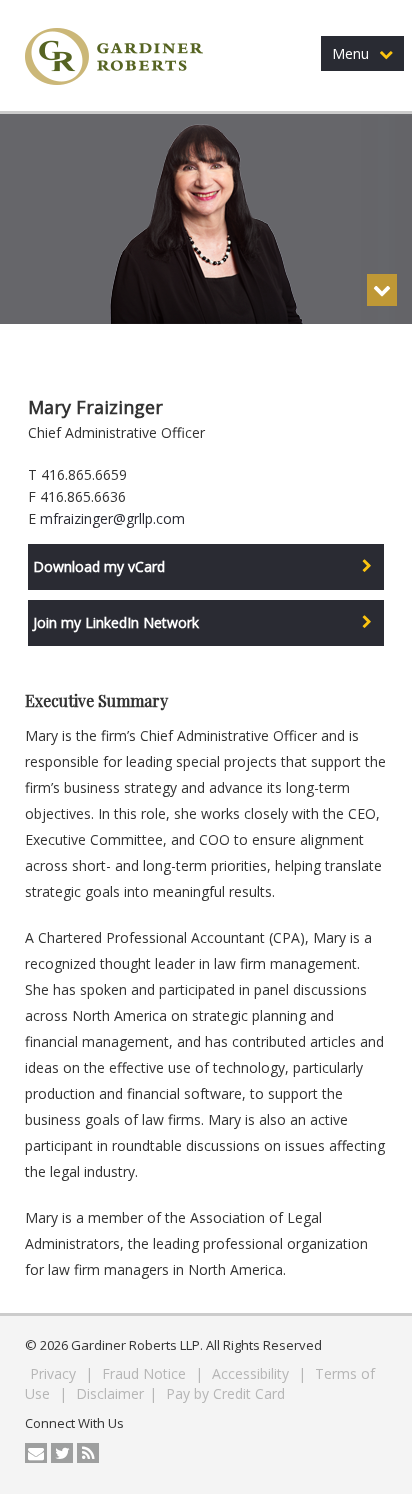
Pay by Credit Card (225, 1393)
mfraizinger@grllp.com (112, 518)
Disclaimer (110, 1393)
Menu (350, 53)
